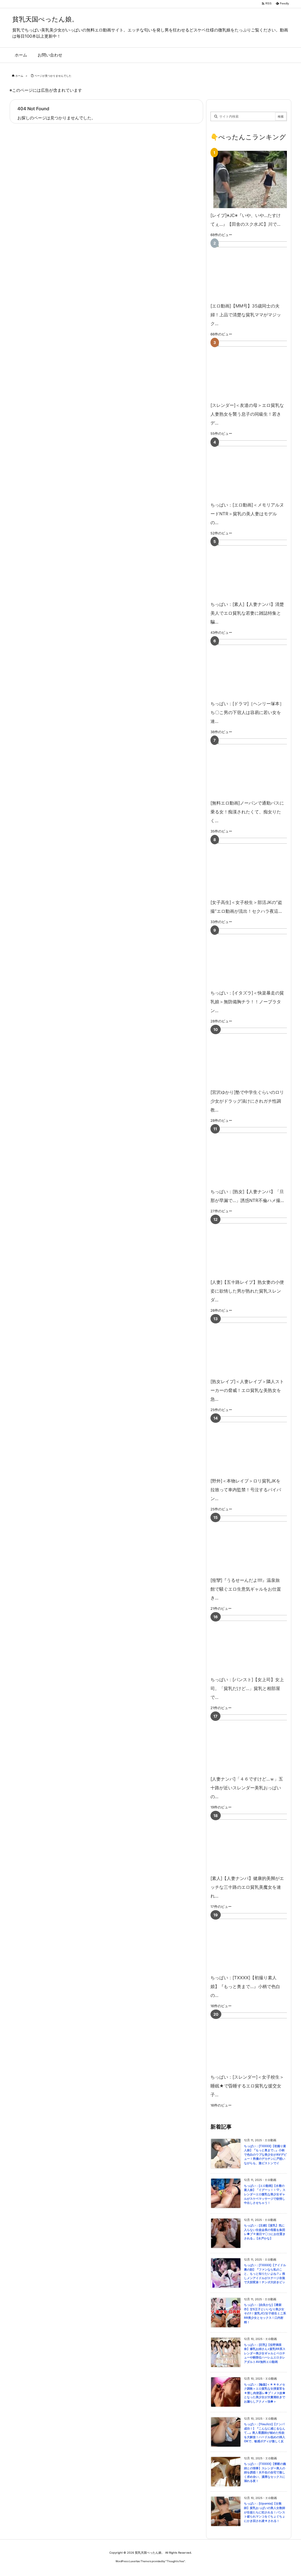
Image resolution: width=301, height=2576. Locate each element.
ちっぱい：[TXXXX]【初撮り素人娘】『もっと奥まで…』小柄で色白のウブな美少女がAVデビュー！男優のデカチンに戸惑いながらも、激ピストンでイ (265, 2155)
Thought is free (175, 2561)
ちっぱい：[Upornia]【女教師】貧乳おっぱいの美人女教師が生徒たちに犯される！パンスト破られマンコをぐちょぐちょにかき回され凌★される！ (265, 2512)
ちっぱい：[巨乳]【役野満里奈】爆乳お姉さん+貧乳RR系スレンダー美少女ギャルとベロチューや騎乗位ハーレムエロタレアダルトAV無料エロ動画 (265, 2353)
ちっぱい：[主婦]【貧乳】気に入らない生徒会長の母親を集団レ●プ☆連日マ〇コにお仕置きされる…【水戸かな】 (265, 2232)
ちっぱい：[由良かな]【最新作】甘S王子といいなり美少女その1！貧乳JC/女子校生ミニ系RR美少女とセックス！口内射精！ (265, 2313)
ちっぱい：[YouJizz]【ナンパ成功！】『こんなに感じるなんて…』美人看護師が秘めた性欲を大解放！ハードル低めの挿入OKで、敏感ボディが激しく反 (265, 2433)
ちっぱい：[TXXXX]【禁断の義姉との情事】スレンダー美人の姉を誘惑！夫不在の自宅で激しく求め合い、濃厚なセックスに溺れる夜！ (265, 2472)
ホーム (19, 76)
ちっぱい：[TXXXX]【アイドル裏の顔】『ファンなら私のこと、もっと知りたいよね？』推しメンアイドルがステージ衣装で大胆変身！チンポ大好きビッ (265, 2274)
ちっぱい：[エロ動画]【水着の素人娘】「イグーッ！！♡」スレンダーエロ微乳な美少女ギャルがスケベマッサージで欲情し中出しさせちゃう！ (265, 2194)
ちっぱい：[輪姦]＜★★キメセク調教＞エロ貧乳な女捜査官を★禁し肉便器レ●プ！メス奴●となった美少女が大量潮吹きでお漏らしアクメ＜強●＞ (265, 2393)
